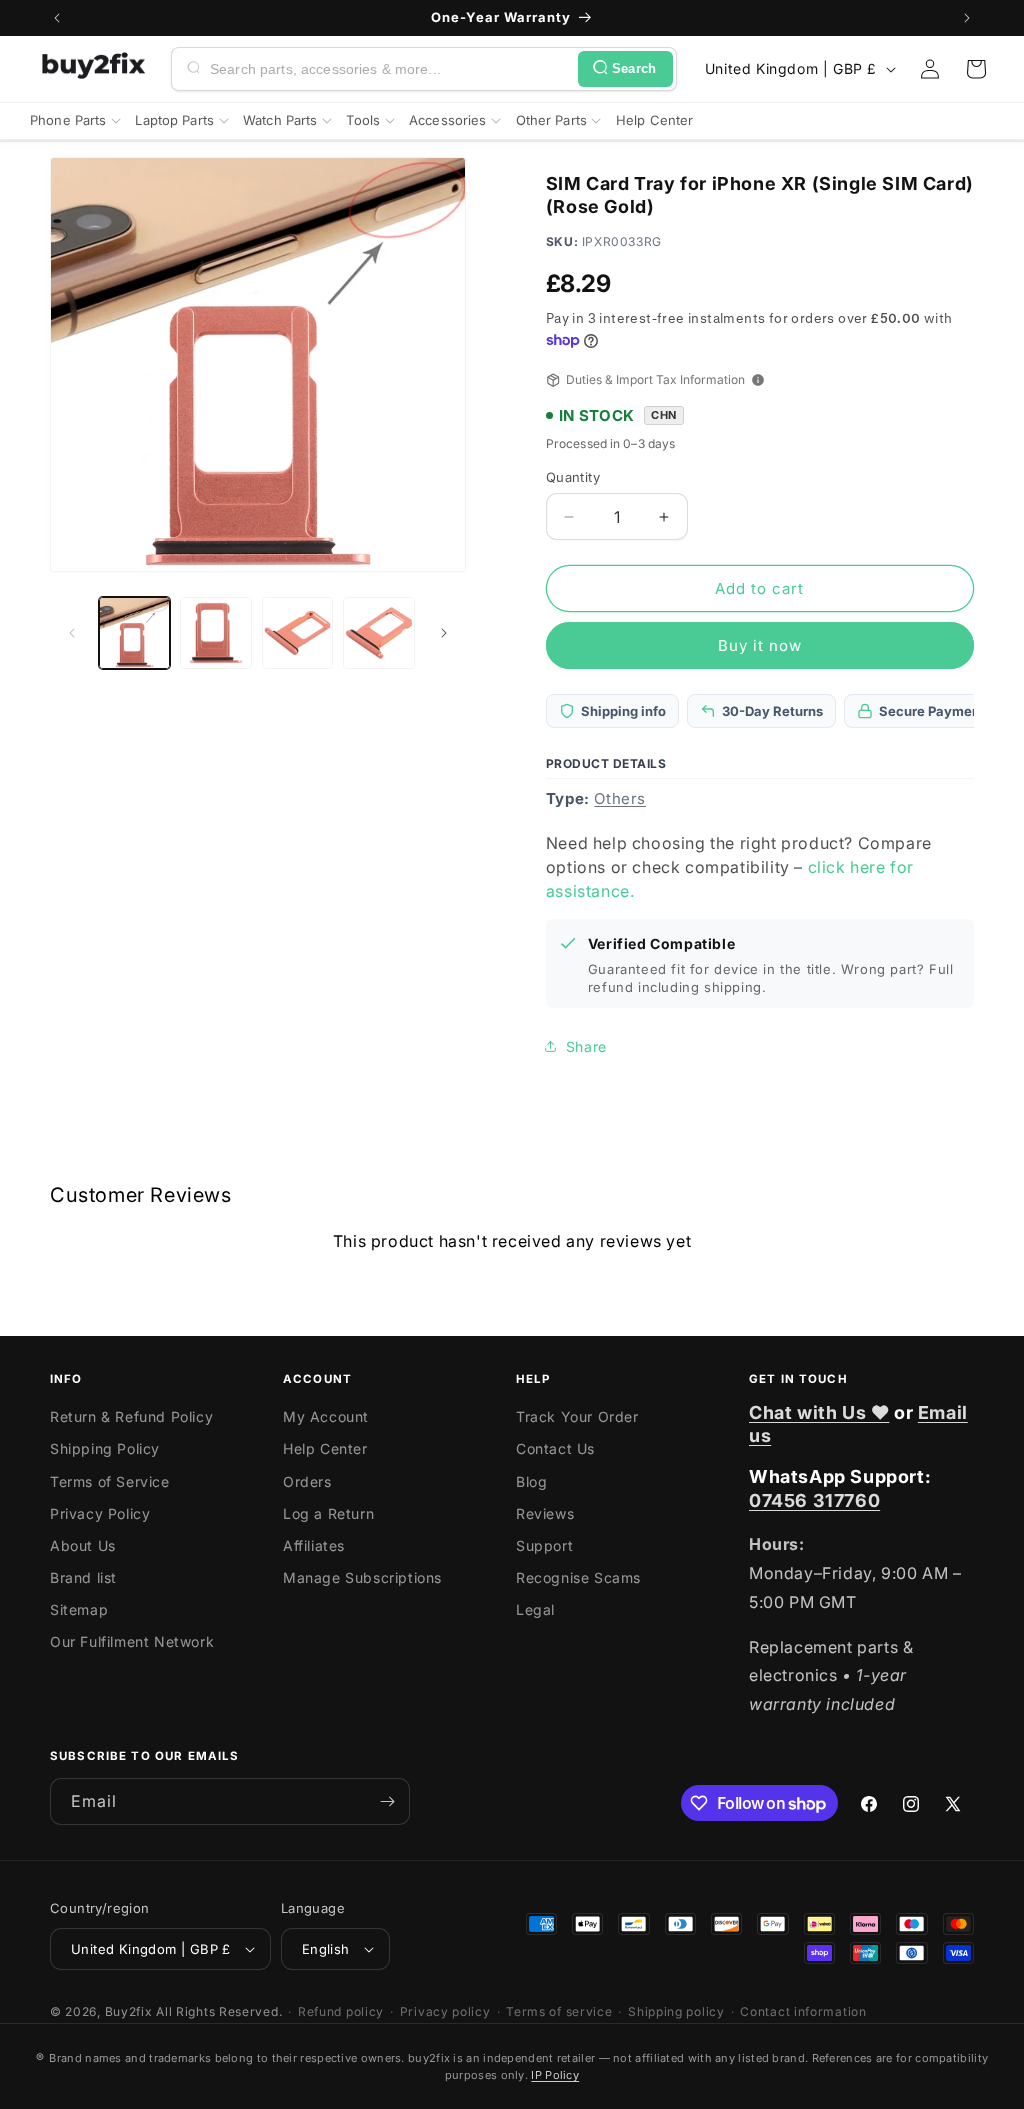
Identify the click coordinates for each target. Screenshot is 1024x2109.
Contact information (803, 2011)
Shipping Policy (105, 1448)
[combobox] (390, 69)
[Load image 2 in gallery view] (215, 632)
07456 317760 (814, 1500)
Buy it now (760, 645)
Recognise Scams (578, 1577)
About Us (83, 1545)
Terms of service (559, 2011)
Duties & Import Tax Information (655, 379)
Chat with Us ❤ (819, 1412)
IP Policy (555, 2075)
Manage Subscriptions (362, 1577)
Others (620, 798)
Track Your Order (577, 1416)
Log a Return (328, 1513)
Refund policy (341, 2011)
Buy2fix (129, 2011)
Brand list (83, 1577)
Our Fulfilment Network (132, 1641)
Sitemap (79, 1609)
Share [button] (586, 1046)
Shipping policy (676, 2011)
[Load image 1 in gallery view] (134, 632)
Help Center (325, 1448)
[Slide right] (444, 633)
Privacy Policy (100, 1513)
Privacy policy (445, 2011)
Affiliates (314, 1545)
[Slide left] (72, 633)
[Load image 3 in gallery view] (297, 632)
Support (544, 1545)
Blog (531, 1481)
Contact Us (555, 1448)
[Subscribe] (387, 1801)
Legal (535, 1609)
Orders (307, 1481)
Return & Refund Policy (131, 1416)
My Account (326, 1416)
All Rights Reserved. (219, 2011)
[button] (976, 69)
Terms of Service (110, 1481)
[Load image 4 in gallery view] (378, 632)
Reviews (545, 1513)
